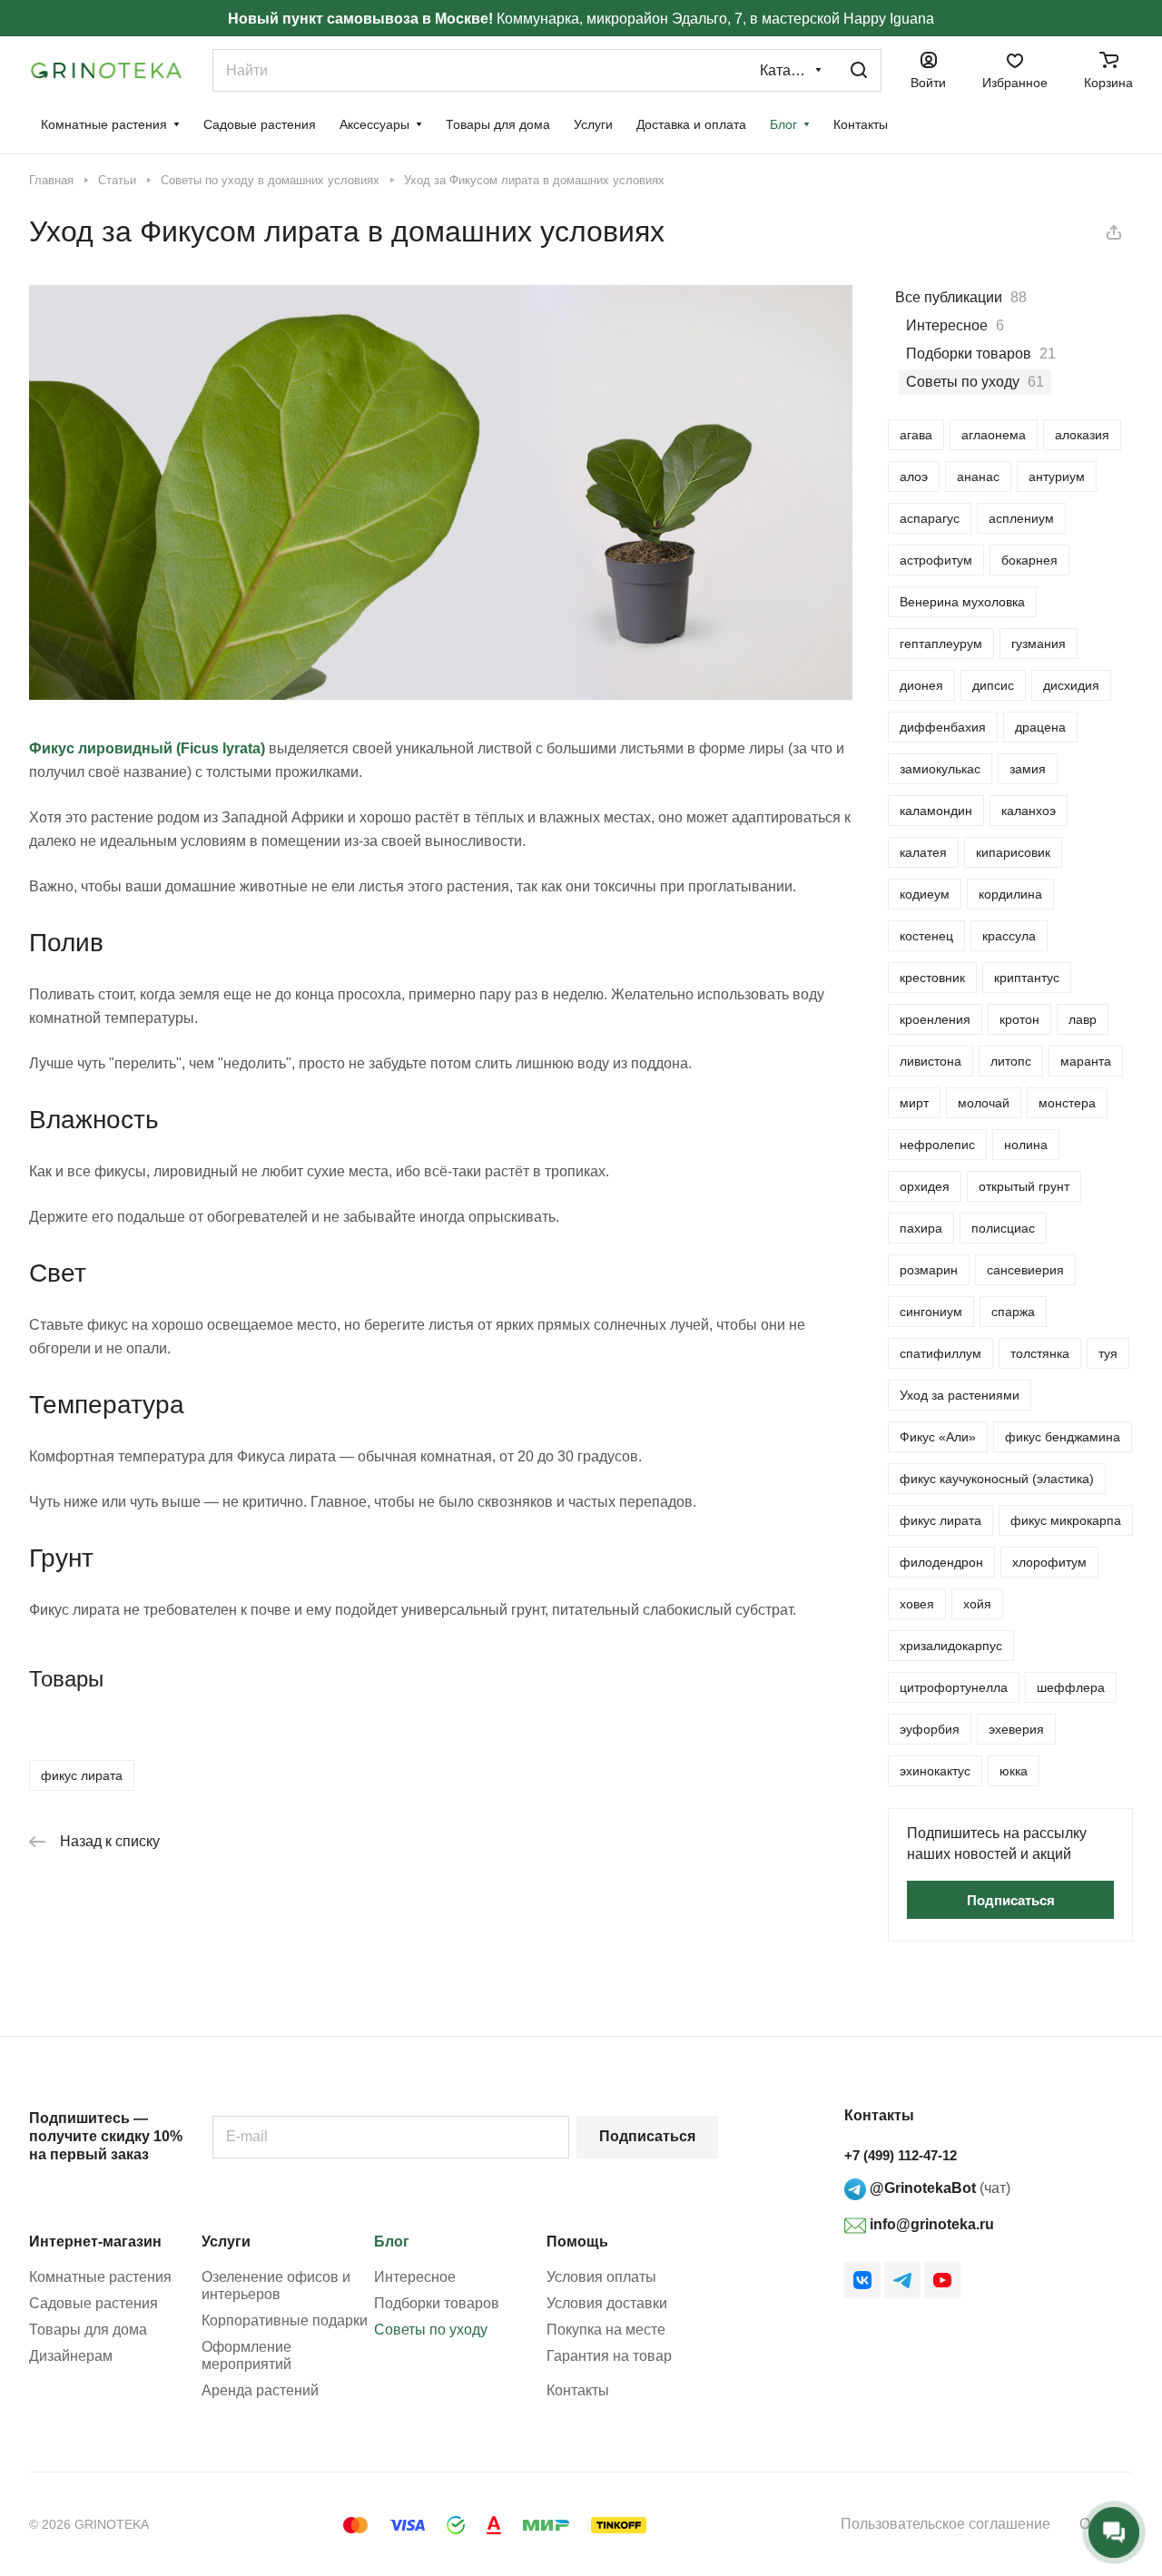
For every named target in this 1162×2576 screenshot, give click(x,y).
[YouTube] (942, 2280)
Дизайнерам (71, 2356)
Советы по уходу (431, 2330)
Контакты (578, 2390)
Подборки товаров (437, 2303)
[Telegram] (902, 2280)
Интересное (415, 2277)
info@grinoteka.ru (930, 2224)
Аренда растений (260, 2390)
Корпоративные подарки (285, 2320)
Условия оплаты (601, 2277)
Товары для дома (88, 2330)
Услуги (226, 2242)
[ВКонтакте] (862, 2280)
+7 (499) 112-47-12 (901, 2155)
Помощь (577, 2242)
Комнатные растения (100, 2277)
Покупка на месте (606, 2330)
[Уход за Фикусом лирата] (441, 695)
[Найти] (859, 70)
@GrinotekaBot (921, 2188)
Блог (392, 2242)
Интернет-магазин (95, 2242)
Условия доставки (607, 2303)
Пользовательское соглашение (945, 2524)
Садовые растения (94, 2303)
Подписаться (647, 2136)
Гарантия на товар (609, 2356)
